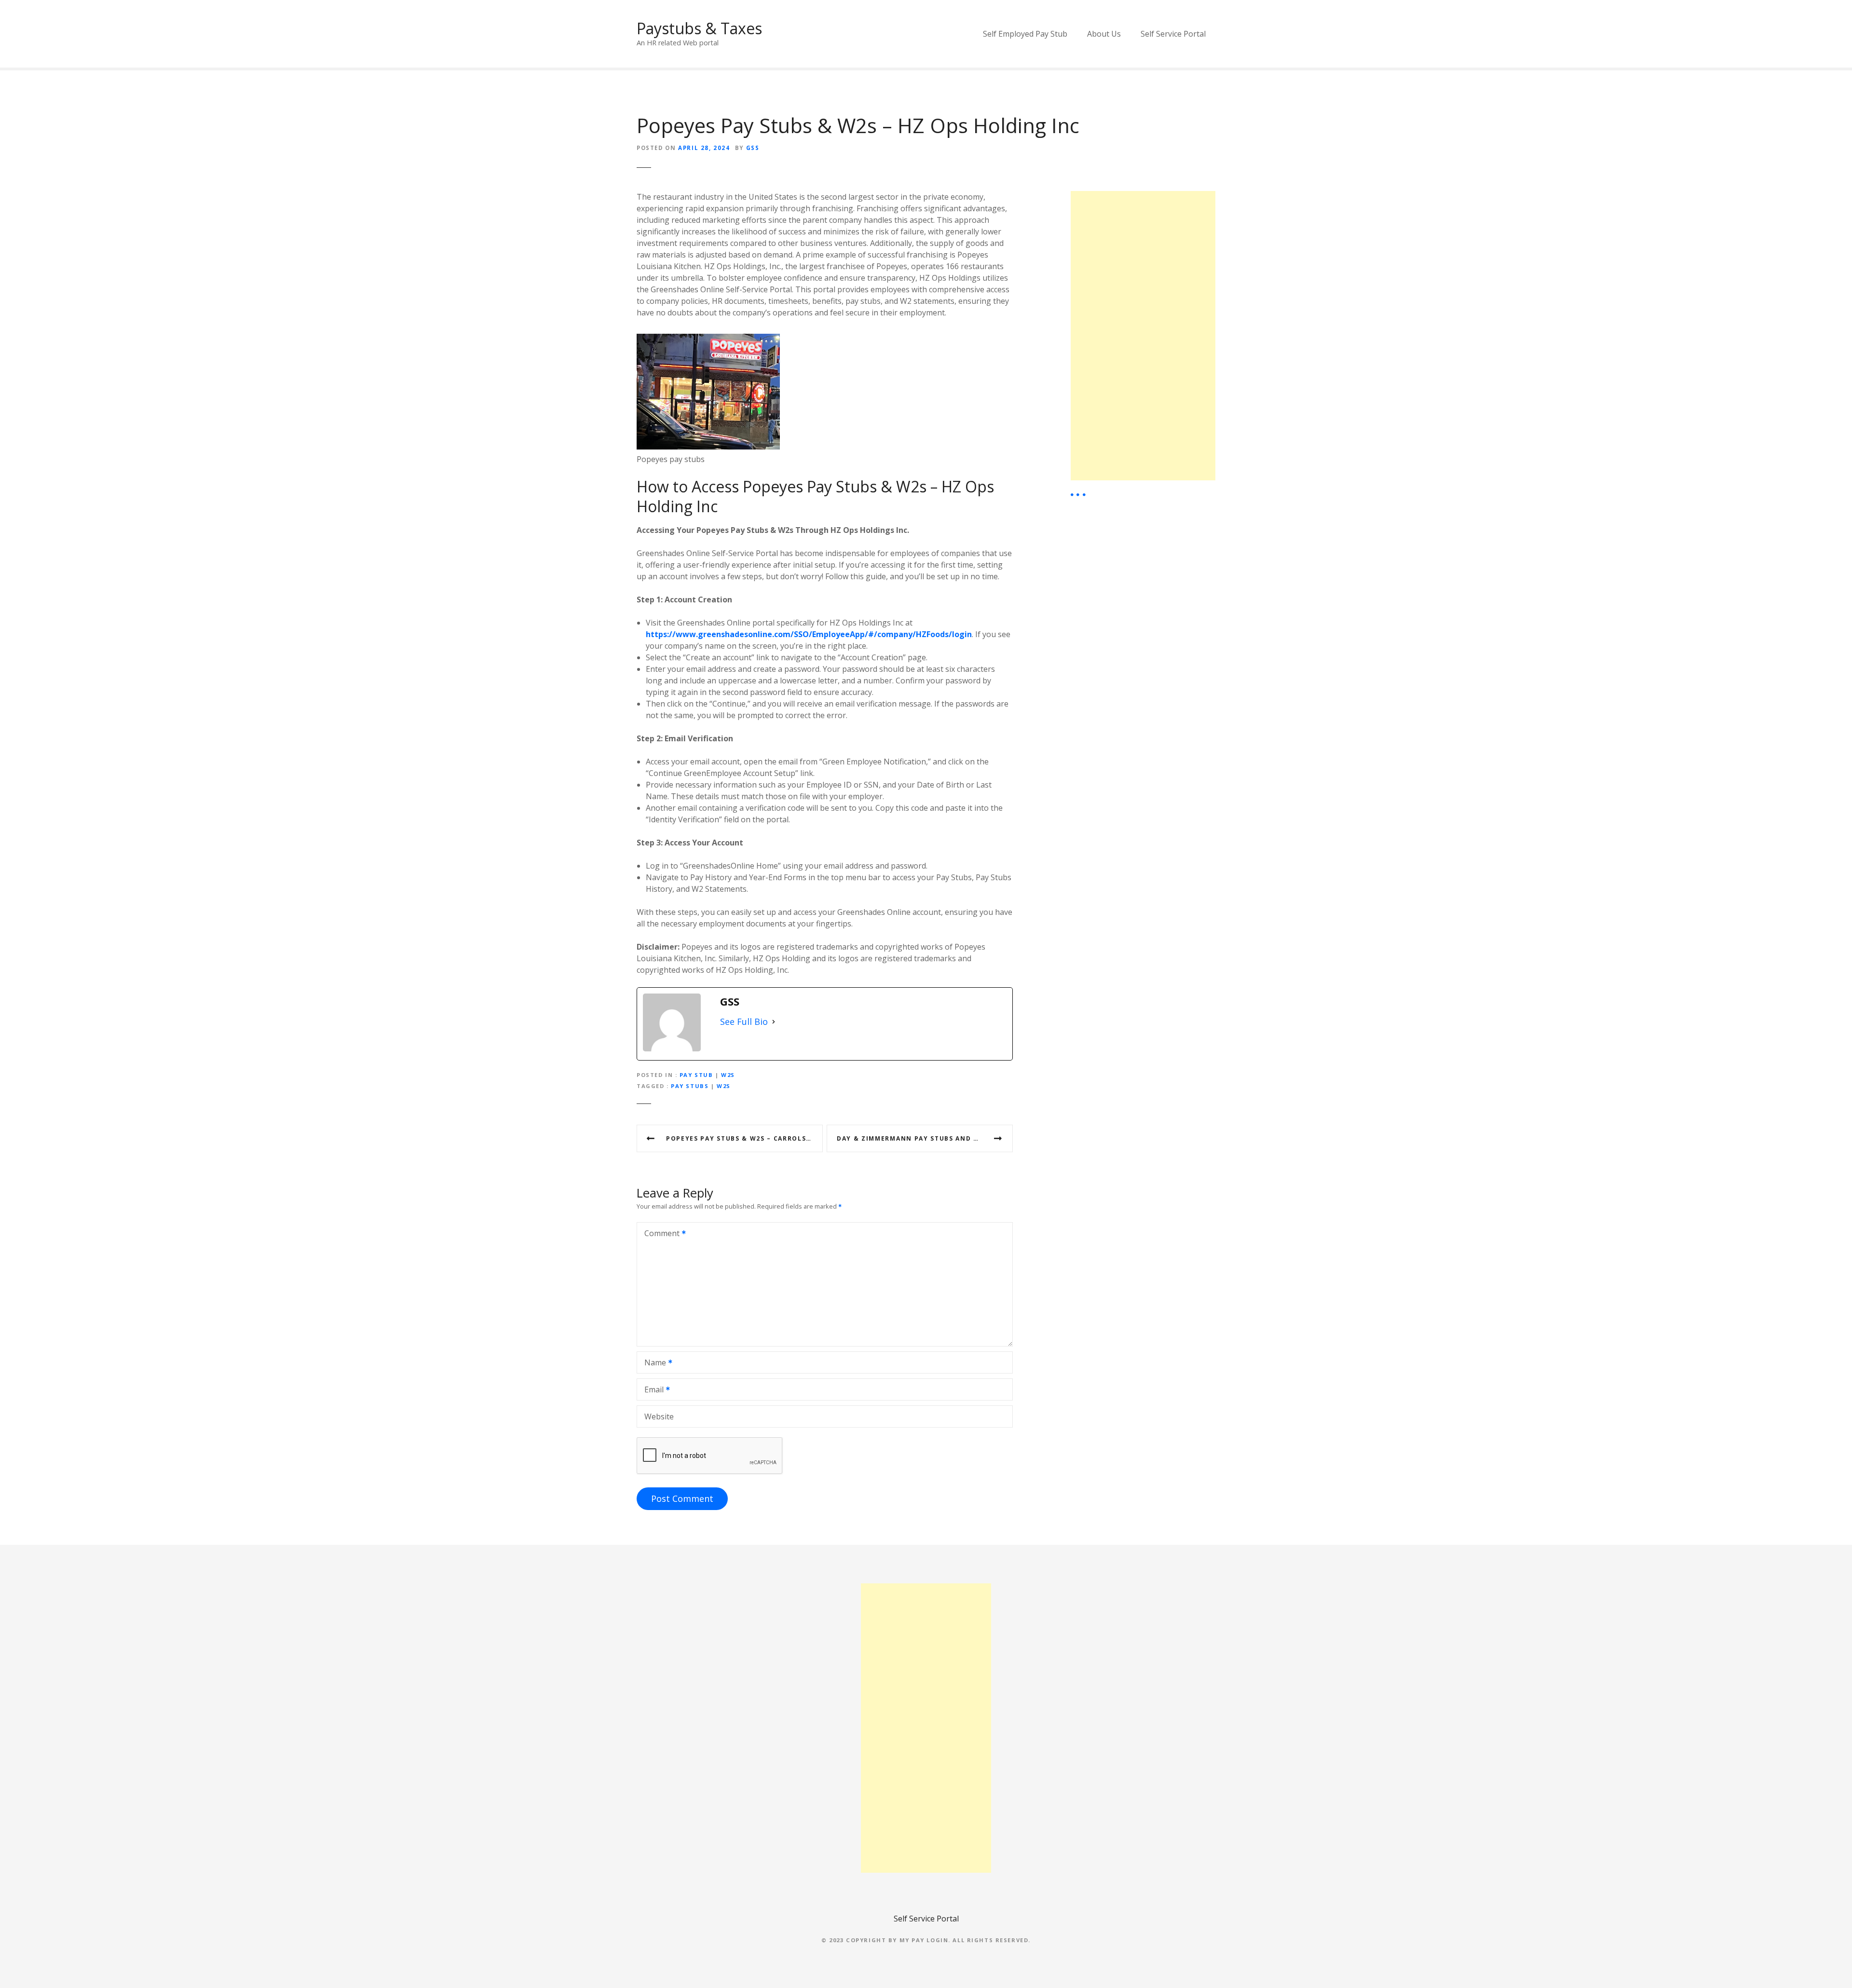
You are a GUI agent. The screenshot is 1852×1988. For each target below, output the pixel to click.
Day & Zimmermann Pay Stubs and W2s (912, 1138)
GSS (753, 148)
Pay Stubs (842, 486)
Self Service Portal (1173, 34)
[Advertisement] (1143, 336)
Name (653, 1363)
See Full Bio (744, 1021)
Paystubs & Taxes (699, 28)
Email (651, 1390)
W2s (728, 1075)
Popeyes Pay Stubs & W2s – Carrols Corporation (744, 1138)
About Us (1104, 34)
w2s (724, 1086)
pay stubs (690, 1086)
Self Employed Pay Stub (1025, 34)
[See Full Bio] (774, 1022)
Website (659, 1416)
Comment (659, 1234)
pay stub (696, 1075)
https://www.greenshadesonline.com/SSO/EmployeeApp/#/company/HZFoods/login (809, 634)
